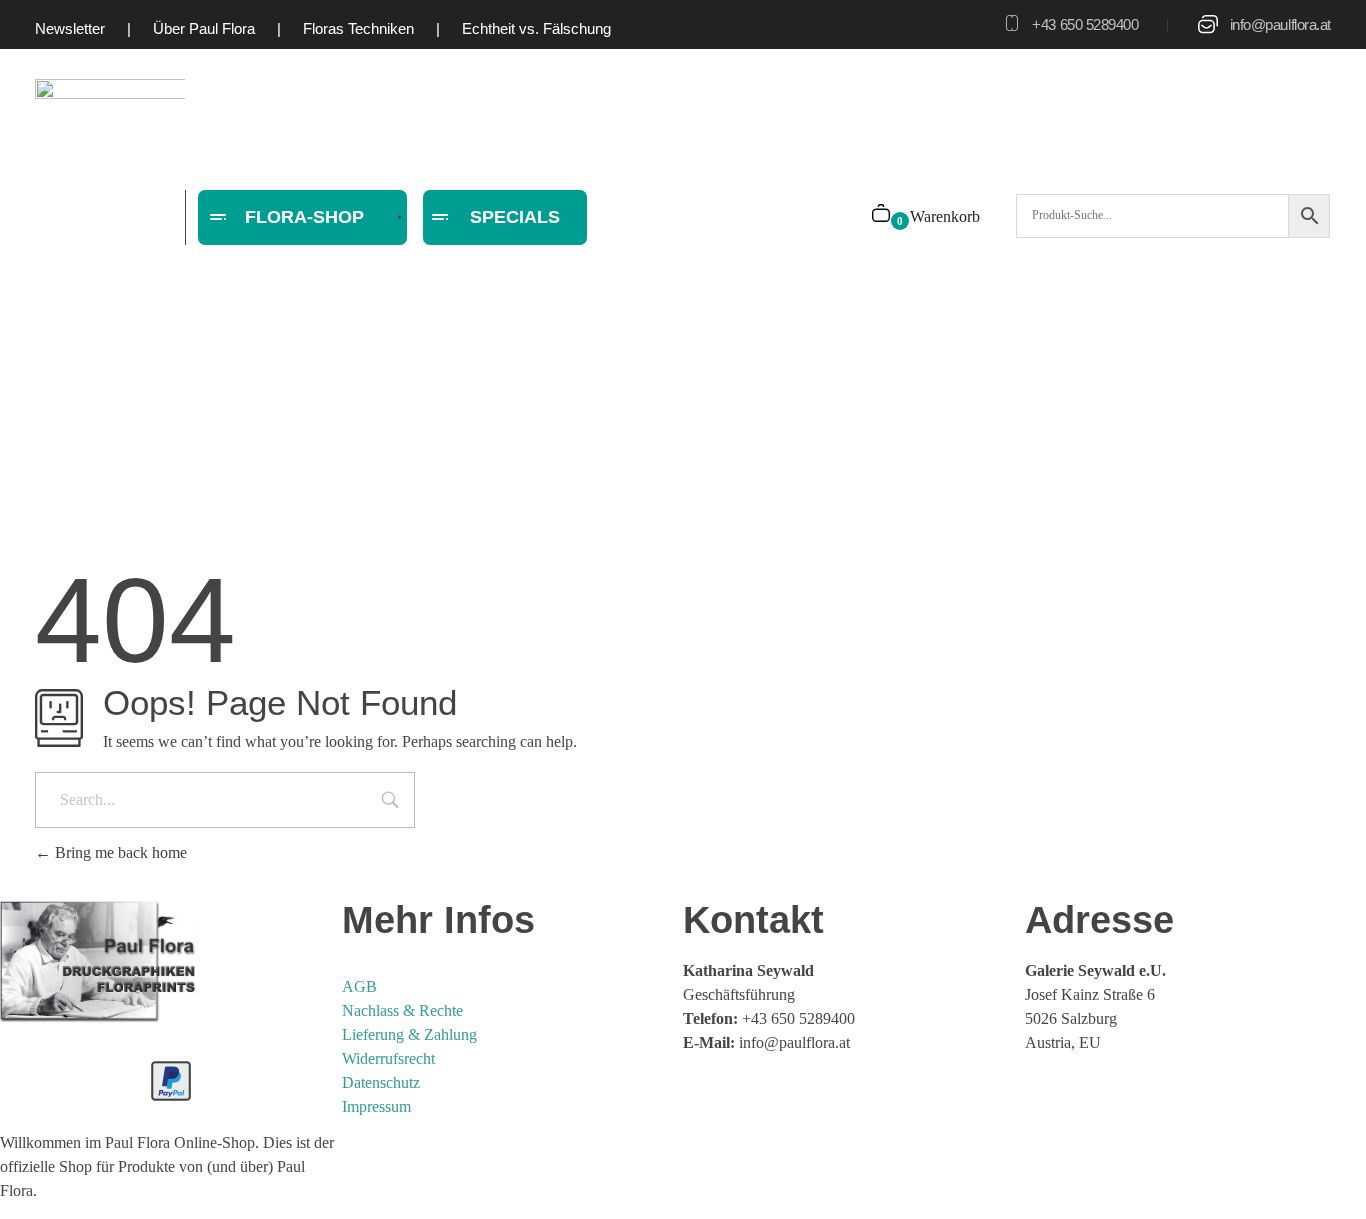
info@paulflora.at (1280, 24)
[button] (44, 1175)
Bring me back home (119, 852)
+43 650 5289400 (1085, 24)
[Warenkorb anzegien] (882, 215)
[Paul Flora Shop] (100, 963)
